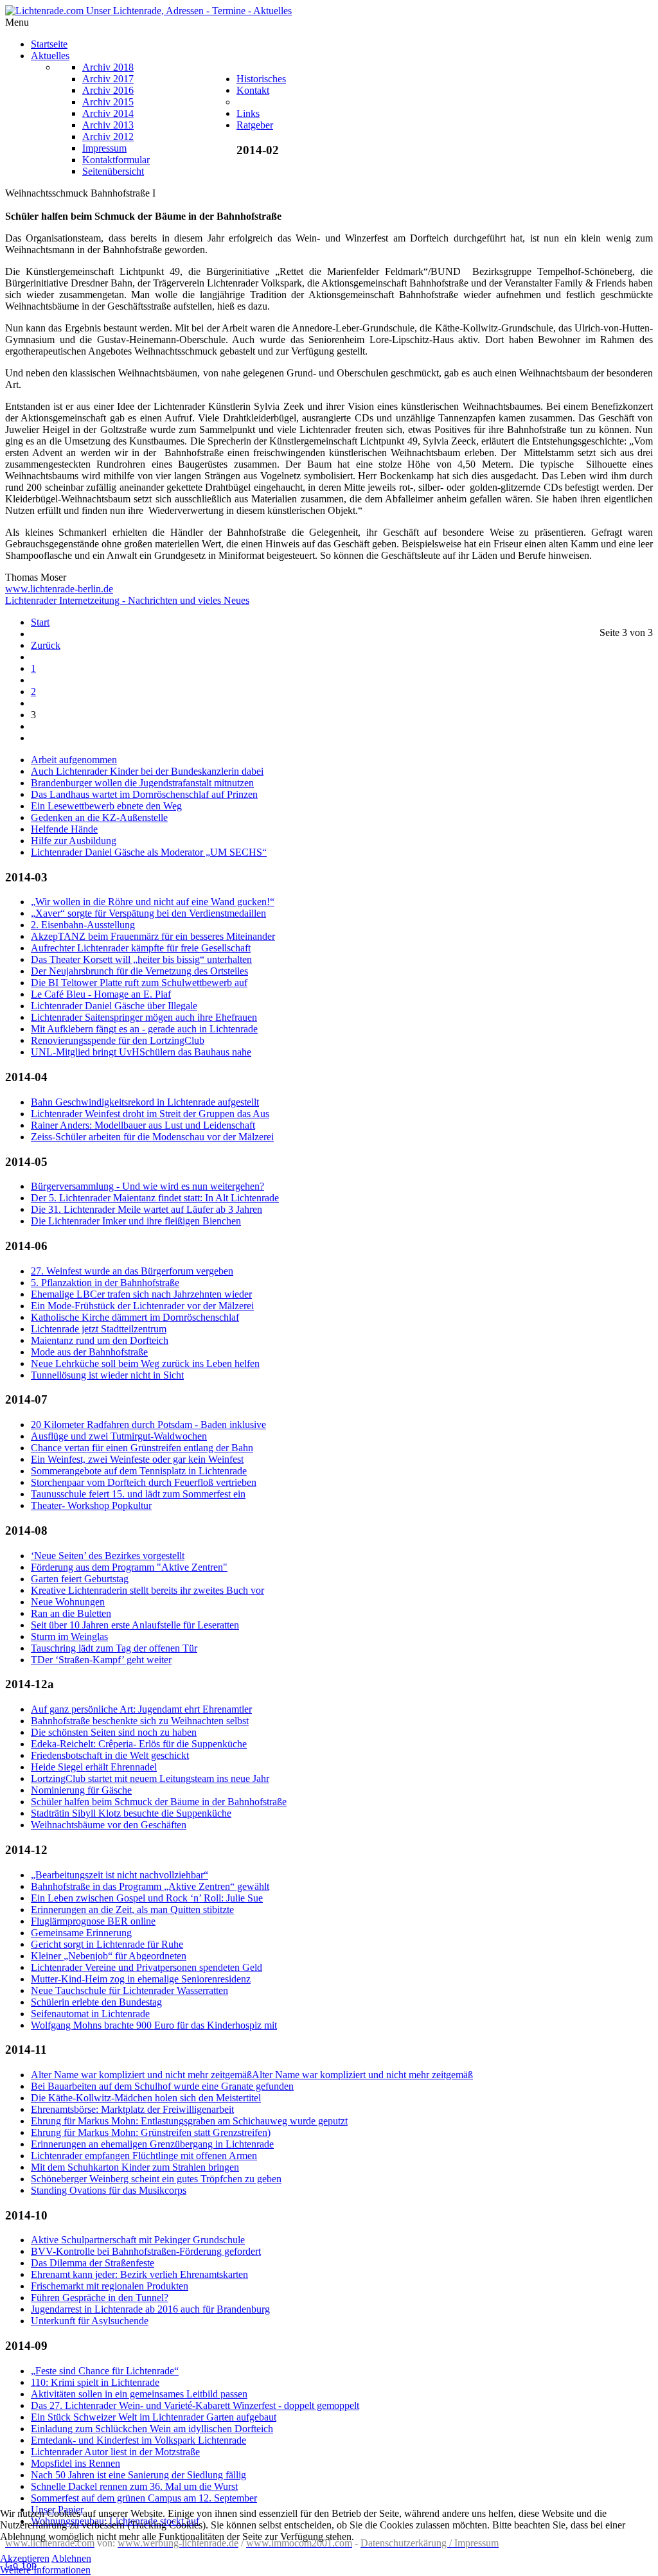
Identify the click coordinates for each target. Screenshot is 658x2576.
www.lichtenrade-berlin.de (59, 589)
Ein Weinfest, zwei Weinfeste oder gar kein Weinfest (137, 1459)
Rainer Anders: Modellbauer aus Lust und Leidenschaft (143, 1125)
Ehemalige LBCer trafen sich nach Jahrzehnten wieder (141, 1294)
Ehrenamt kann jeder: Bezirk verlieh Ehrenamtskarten (139, 2274)
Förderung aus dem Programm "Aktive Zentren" (129, 1567)
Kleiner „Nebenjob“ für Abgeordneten (109, 1956)
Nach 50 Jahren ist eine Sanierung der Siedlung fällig (138, 2475)
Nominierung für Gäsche (81, 1790)
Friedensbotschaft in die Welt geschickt (110, 1755)
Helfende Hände (64, 829)
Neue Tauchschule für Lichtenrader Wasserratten (129, 1990)
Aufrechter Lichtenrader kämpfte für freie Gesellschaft (141, 948)
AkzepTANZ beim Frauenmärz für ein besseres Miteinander (153, 936)
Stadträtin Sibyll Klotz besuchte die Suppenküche (131, 1813)
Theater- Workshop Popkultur (91, 1505)
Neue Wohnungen (68, 1602)
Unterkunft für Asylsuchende (90, 2321)
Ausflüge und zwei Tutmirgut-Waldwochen (119, 1436)
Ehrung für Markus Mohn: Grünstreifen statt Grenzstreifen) (151, 2132)
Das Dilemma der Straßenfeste (93, 2263)
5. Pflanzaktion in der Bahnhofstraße (105, 1283)
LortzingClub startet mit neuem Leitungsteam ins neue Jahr (150, 1778)
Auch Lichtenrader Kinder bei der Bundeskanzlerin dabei (147, 771)
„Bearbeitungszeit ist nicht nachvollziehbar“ (120, 1875)
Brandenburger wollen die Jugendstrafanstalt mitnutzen (142, 783)
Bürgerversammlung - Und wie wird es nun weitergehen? (147, 1186)
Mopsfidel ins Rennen (76, 2463)
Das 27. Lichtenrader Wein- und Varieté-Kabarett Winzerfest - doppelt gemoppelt (195, 2405)
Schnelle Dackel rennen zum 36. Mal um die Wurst (134, 2486)
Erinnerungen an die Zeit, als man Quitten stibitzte (132, 1910)
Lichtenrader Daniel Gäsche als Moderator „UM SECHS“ (149, 852)
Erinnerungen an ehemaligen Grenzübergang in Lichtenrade (152, 2144)
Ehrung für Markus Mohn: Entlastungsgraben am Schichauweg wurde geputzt (189, 2121)
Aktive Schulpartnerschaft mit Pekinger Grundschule (138, 2240)
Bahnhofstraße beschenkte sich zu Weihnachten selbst (140, 1721)
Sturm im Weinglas (69, 1636)
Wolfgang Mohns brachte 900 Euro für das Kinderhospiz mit (154, 2025)
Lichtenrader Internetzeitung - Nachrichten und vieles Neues (127, 600)
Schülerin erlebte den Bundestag (96, 2002)
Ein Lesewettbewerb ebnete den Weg (106, 806)
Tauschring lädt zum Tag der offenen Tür (114, 1648)
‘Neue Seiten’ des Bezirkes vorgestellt (108, 1556)
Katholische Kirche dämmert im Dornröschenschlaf (135, 1317)
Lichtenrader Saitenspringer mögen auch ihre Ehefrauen (144, 1017)
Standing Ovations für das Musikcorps (109, 2190)
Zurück (46, 645)
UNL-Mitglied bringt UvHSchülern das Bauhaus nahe (141, 1052)
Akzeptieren (25, 2558)
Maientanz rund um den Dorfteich (100, 1340)
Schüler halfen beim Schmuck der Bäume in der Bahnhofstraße (159, 1802)
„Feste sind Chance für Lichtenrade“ (105, 2371)
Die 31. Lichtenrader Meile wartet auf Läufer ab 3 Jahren (147, 1209)
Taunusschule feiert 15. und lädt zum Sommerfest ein (138, 1494)
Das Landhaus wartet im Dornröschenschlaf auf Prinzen (144, 794)
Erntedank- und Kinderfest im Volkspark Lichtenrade (138, 2440)
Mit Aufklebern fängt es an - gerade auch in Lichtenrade (144, 1029)
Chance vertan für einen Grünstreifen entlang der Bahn (142, 1448)
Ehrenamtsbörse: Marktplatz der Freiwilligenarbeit (132, 2109)
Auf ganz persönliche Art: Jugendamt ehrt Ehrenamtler (141, 1709)
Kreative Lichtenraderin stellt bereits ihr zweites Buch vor (147, 1590)
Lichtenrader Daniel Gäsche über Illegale (114, 1006)
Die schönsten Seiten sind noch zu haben (114, 1732)
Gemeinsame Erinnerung (81, 1933)
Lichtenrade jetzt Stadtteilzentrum (99, 1329)
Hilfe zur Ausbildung (74, 841)
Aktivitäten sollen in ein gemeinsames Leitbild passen (139, 2394)
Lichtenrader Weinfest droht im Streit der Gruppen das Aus (150, 1114)
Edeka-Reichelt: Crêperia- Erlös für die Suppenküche (139, 1744)
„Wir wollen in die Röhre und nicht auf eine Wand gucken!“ (153, 902)
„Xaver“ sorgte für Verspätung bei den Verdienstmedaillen (148, 913)
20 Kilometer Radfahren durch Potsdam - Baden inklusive (148, 1425)
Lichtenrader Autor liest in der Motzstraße (115, 2452)
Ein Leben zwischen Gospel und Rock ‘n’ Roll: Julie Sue (147, 1898)
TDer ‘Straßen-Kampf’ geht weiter (101, 1660)
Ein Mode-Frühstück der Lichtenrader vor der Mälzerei (142, 1306)
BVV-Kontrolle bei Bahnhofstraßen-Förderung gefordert (146, 2251)
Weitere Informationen (45, 2570)
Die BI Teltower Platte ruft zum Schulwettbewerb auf (139, 983)
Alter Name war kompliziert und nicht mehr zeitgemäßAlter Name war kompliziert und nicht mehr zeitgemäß (252, 2075)
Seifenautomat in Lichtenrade (90, 2014)
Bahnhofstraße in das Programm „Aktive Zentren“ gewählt (150, 1886)
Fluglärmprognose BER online (93, 1921)
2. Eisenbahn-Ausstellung (83, 925)
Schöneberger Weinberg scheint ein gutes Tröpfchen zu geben (156, 2179)
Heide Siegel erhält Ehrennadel (94, 1767)
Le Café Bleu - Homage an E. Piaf (101, 994)
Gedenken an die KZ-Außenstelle (99, 817)
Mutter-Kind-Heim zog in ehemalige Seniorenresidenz (141, 1979)
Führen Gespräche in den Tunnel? (100, 2298)
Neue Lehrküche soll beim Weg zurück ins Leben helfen (145, 1363)
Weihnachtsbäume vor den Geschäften (109, 1825)
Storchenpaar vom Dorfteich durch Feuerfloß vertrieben (144, 1482)
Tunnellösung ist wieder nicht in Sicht (107, 1375)
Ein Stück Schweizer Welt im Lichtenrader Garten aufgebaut (154, 2417)
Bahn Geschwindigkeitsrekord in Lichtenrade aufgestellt (145, 1102)
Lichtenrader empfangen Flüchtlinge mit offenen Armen (144, 2156)
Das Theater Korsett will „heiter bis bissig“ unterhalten (141, 959)
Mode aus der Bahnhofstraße (89, 1352)
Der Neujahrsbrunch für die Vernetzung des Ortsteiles (139, 971)
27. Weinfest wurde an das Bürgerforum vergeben (132, 1271)
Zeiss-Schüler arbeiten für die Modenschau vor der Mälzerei (152, 1137)
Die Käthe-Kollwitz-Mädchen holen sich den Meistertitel (146, 2098)
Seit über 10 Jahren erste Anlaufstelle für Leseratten (135, 1625)
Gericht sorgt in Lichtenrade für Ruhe (107, 1944)
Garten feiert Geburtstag (80, 1579)
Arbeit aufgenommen (74, 760)
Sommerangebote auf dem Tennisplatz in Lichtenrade (139, 1471)
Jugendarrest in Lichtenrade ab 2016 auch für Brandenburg (150, 2309)
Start (40, 622)
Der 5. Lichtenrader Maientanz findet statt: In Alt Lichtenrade (155, 1198)
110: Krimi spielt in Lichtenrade (95, 2382)
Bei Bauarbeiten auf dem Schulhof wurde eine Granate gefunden (162, 2086)
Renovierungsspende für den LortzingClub (118, 1040)
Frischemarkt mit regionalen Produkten (110, 2286)
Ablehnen (71, 2558)
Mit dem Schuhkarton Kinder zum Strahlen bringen (135, 2167)
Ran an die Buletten (71, 1613)
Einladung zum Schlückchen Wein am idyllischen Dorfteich (152, 2429)
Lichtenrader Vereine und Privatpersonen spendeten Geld (147, 1967)
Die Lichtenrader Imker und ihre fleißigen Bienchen (136, 1221)
